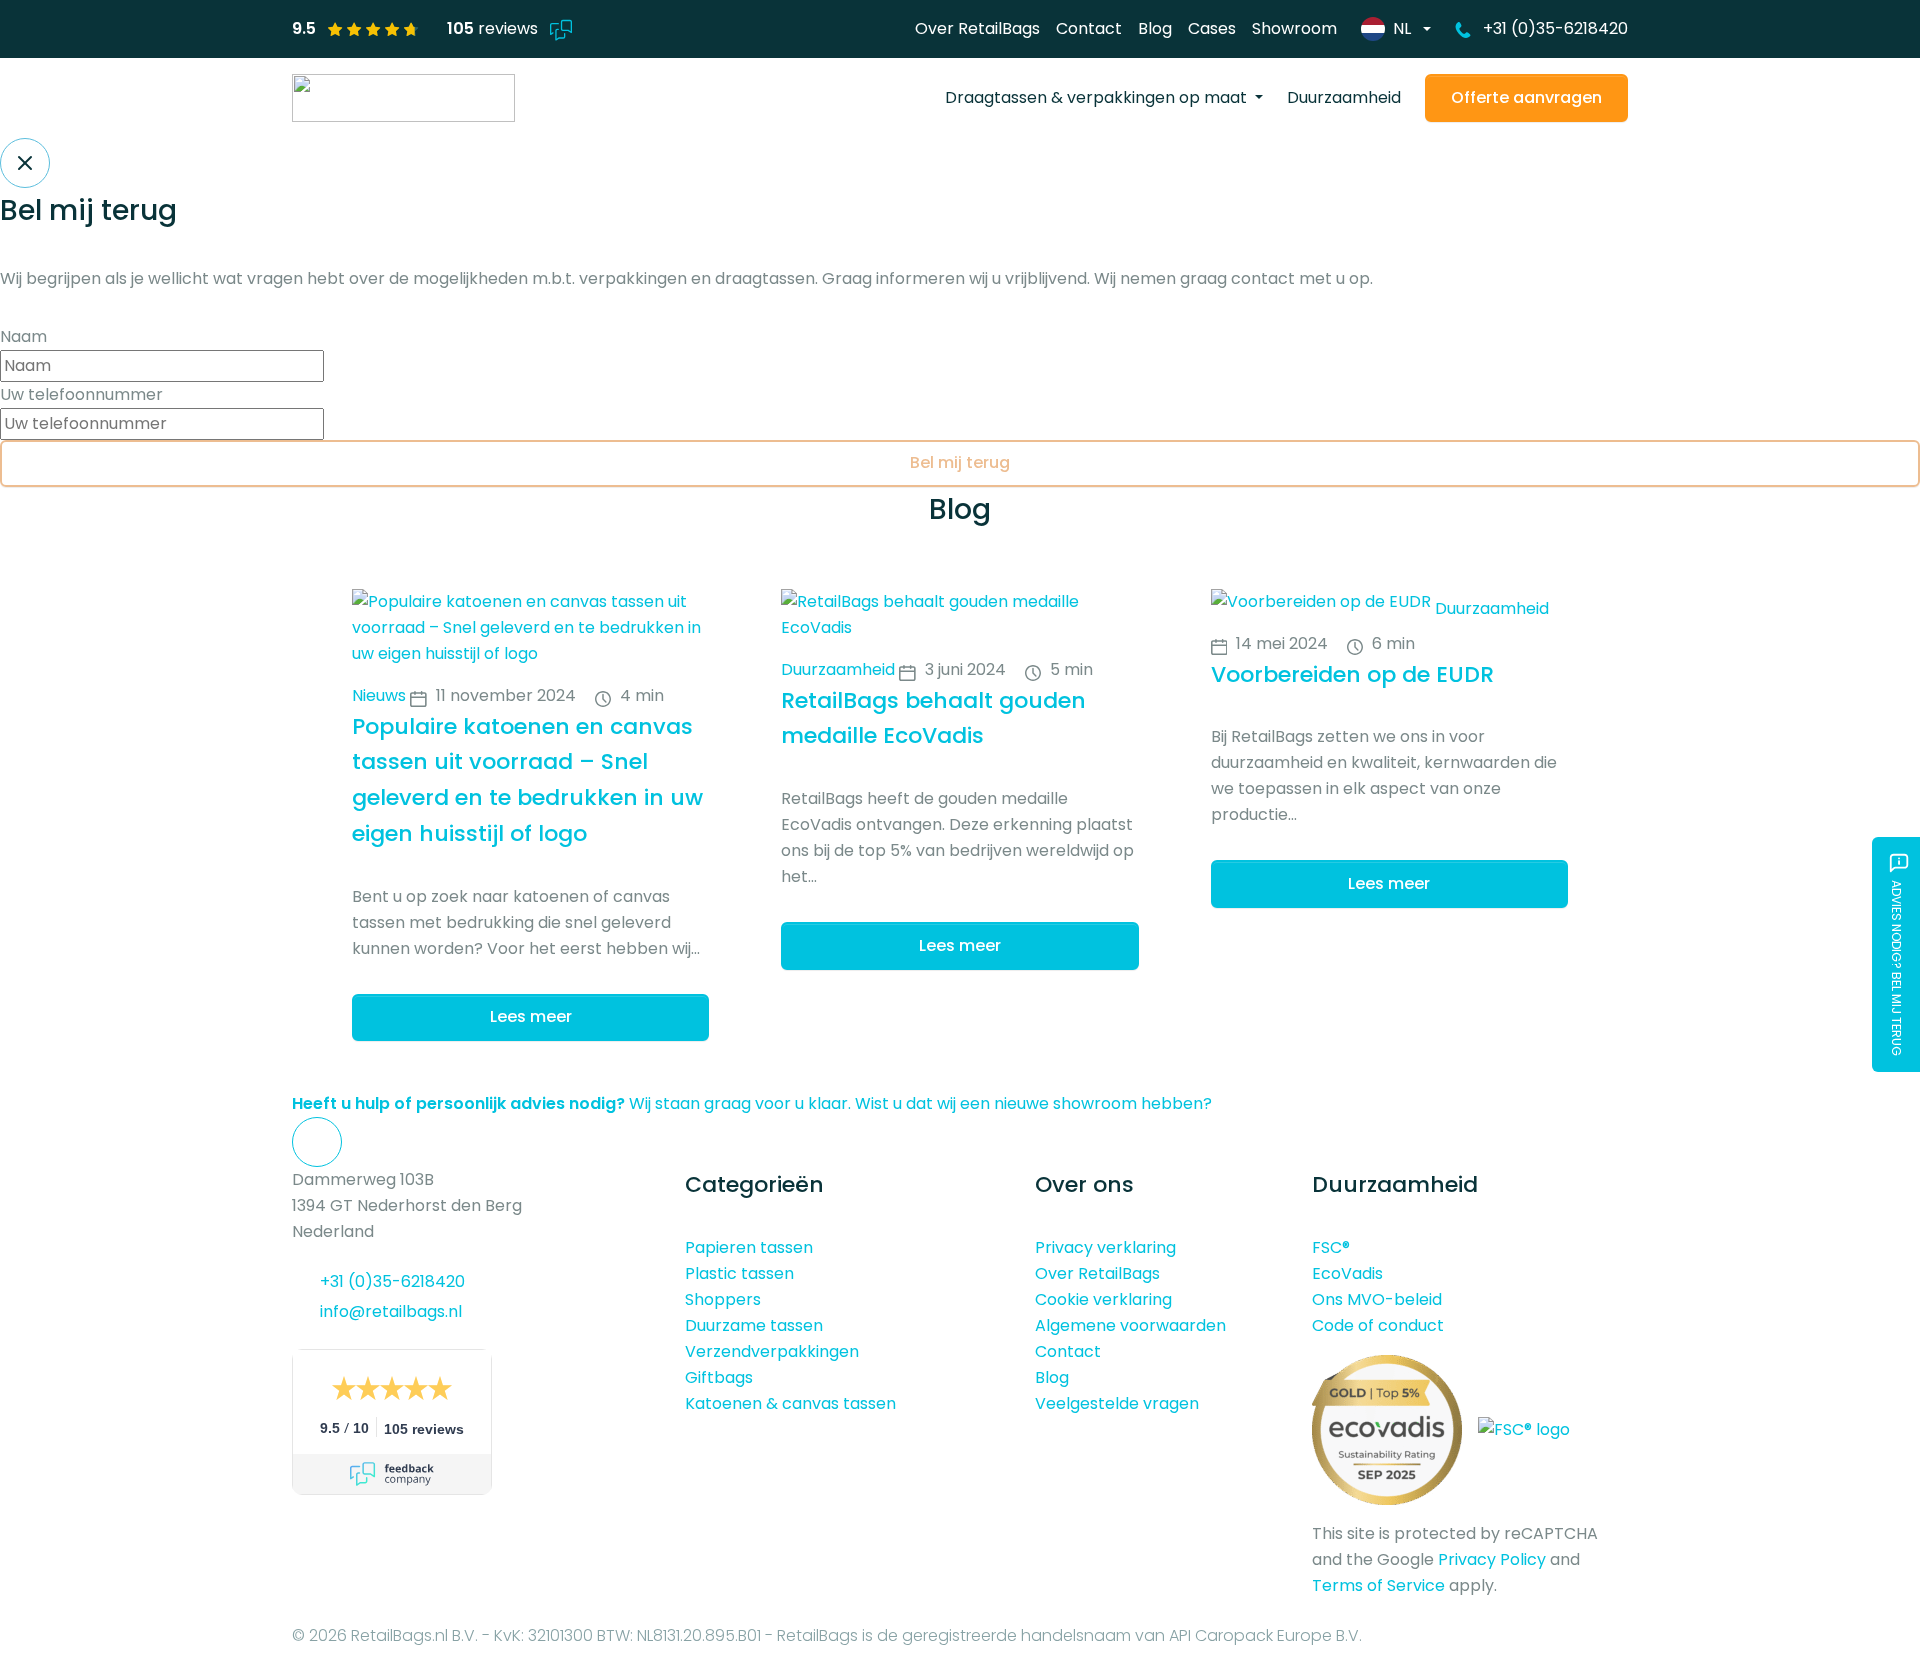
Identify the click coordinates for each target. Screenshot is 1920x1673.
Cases (1212, 28)
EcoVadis (1347, 1273)
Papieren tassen (749, 1247)
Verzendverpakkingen (772, 1351)
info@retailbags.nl (391, 1311)
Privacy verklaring (1105, 1247)
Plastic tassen (739, 1273)
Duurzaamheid (1344, 97)
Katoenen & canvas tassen (790, 1403)
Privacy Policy (1492, 1559)
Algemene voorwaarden (1130, 1325)
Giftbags (719, 1377)
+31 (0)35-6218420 (1555, 28)
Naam (23, 336)
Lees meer (531, 1016)
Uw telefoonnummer (81, 394)
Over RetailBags (977, 28)
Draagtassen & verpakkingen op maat (1098, 97)
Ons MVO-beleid (1377, 1299)
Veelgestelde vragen (1117, 1403)
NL (1402, 28)
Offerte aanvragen (1526, 97)
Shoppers (723, 1299)
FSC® (1331, 1247)
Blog (1155, 28)
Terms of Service (1378, 1585)
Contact (1089, 28)
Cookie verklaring (1103, 1299)
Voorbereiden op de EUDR (1352, 674)
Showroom (1294, 28)
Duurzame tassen (754, 1325)
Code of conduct (1378, 1325)
